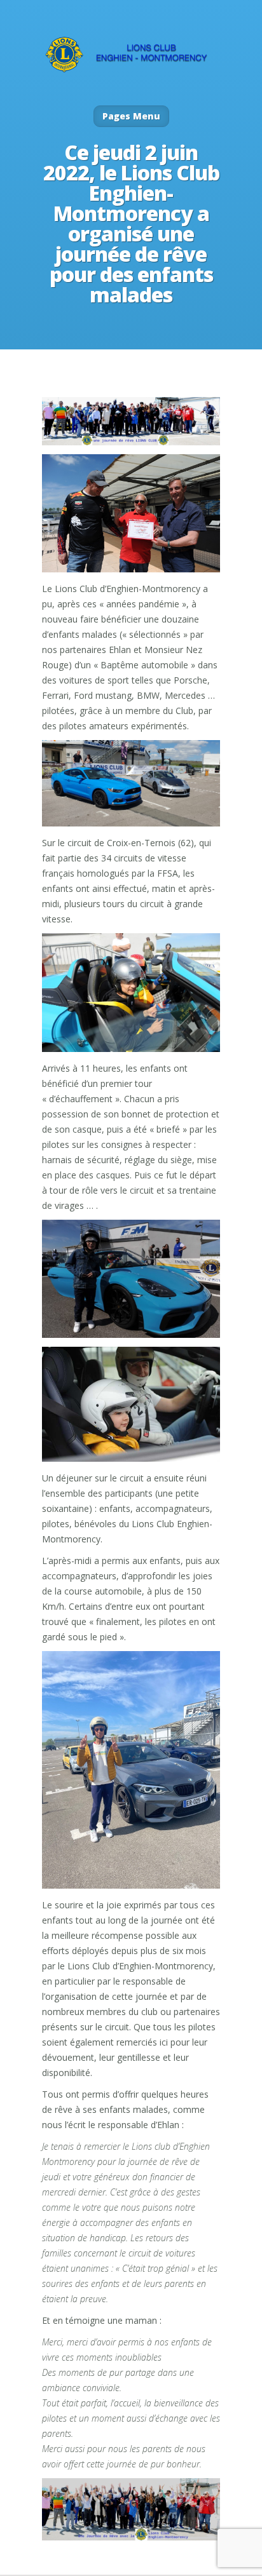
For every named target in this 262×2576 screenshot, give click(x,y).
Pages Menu (131, 116)
